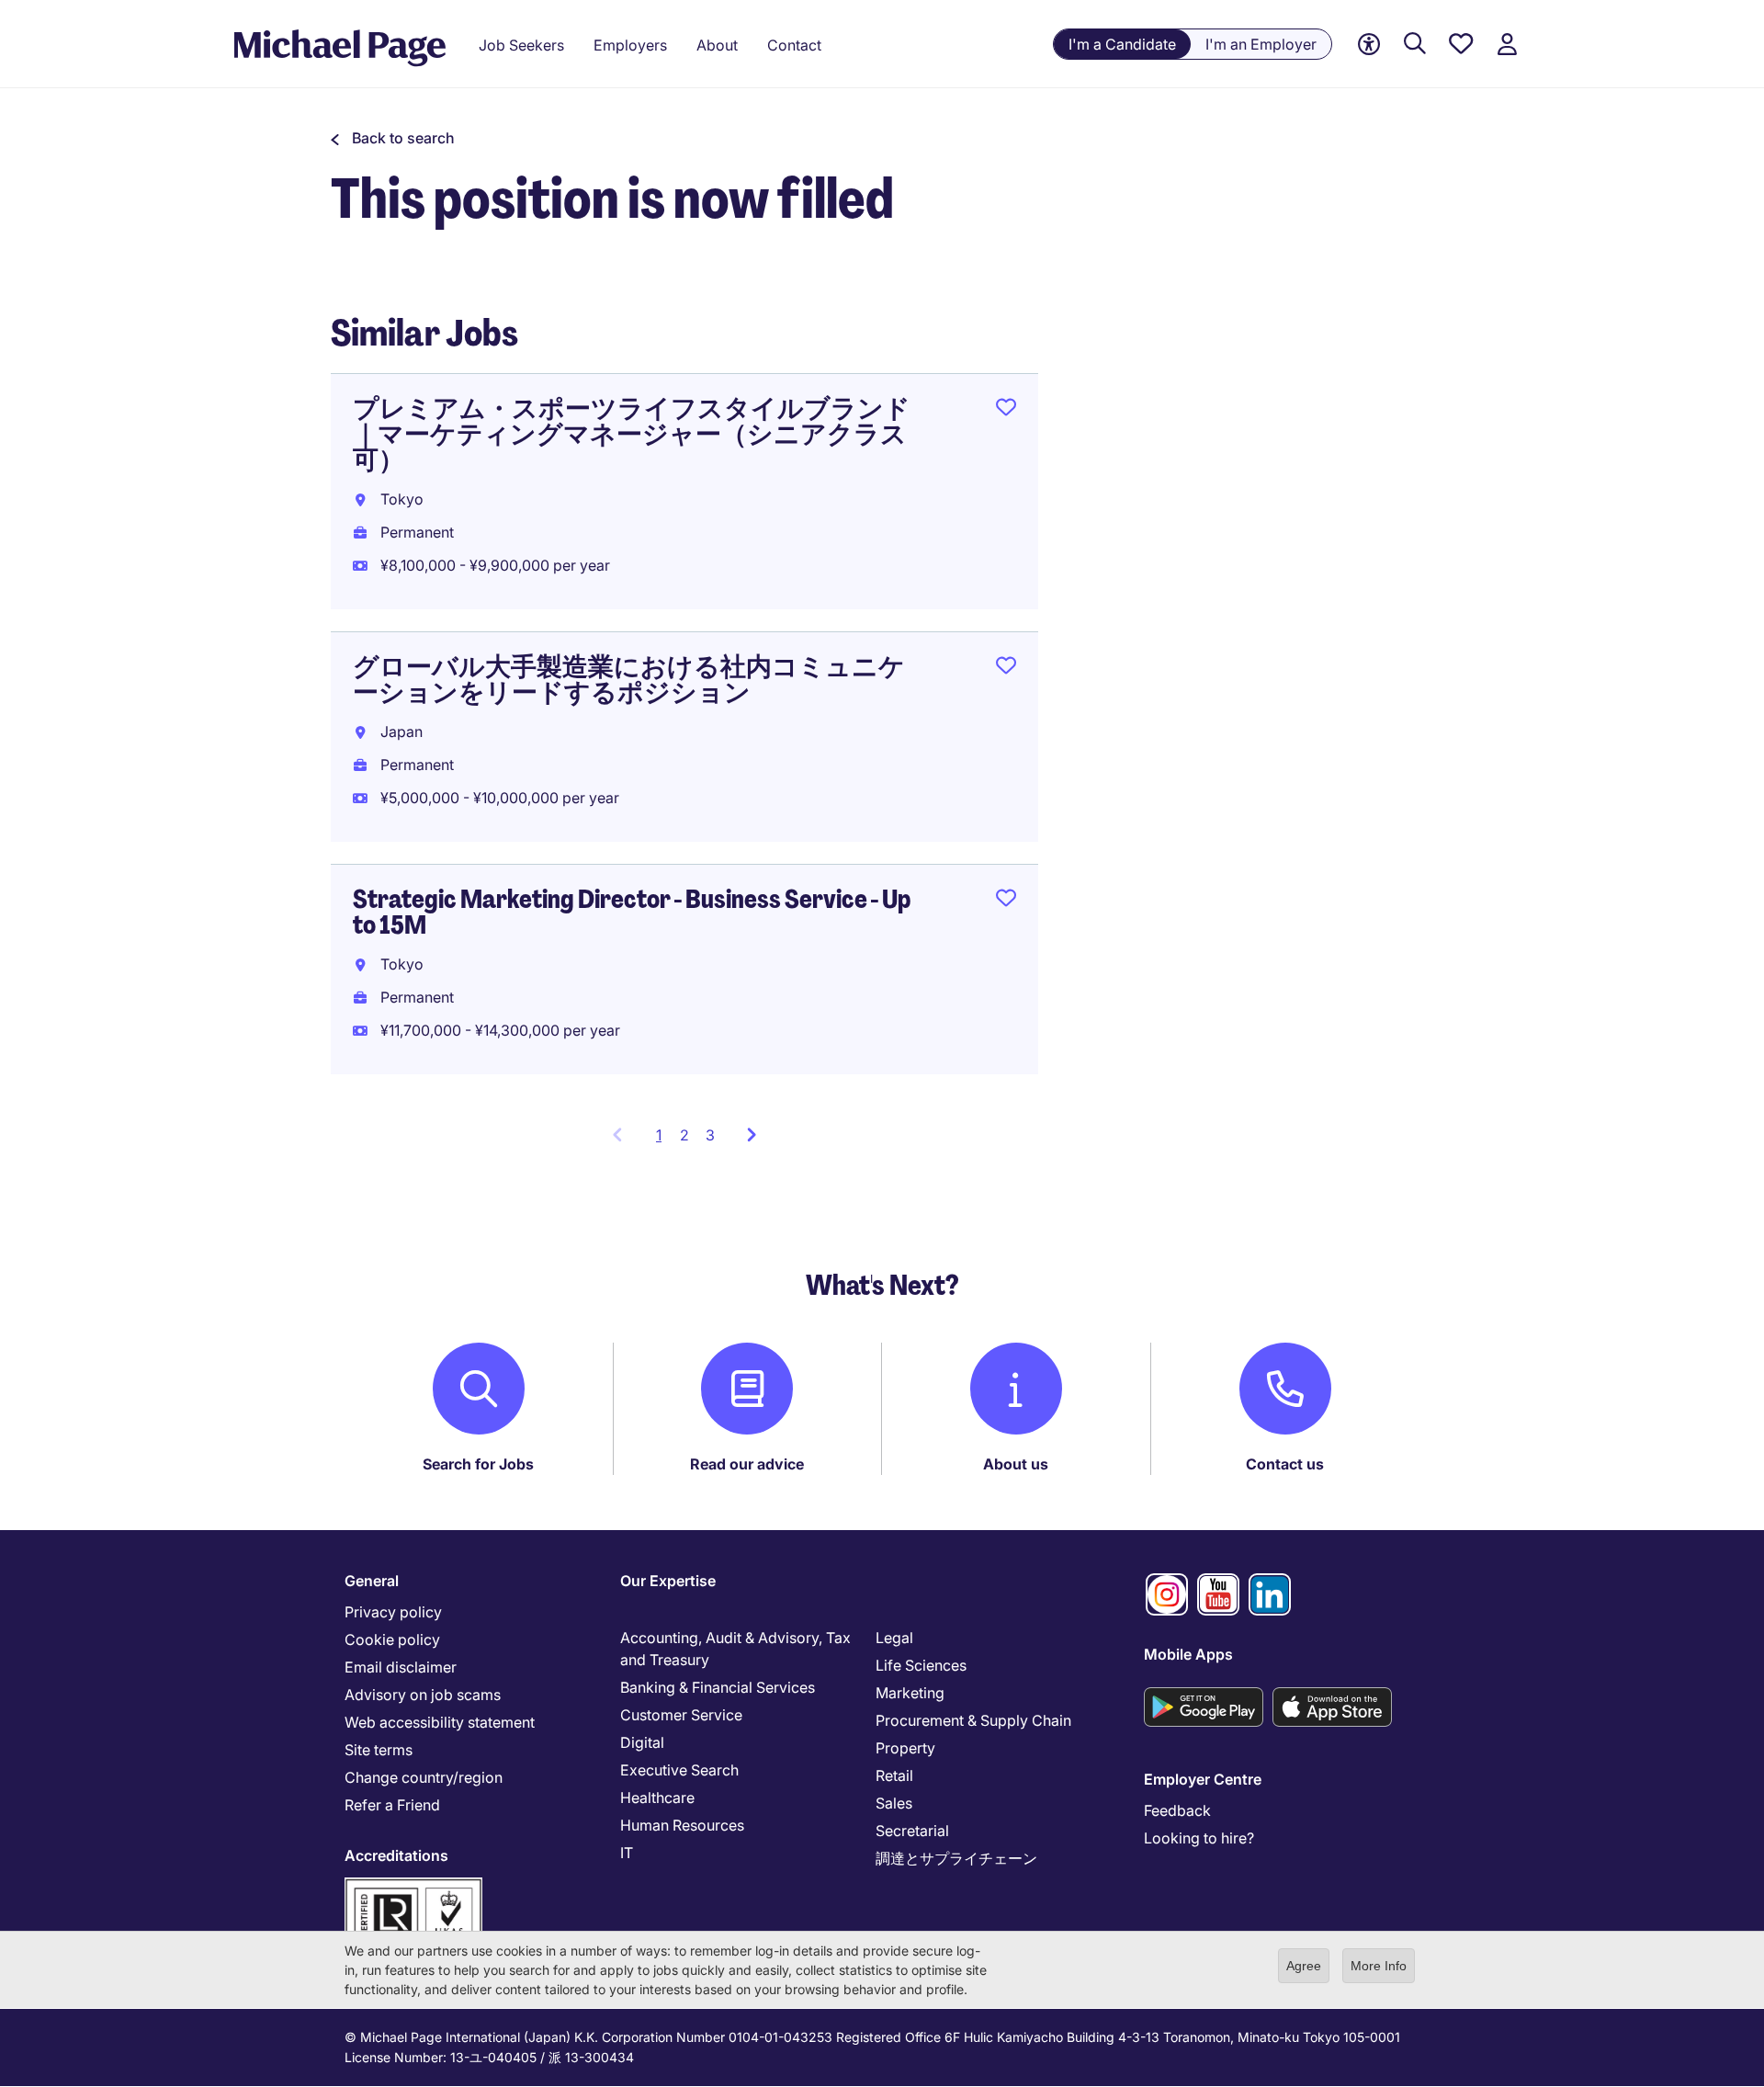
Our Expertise (668, 1581)
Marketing (910, 1693)
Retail (894, 1775)
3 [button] (710, 1135)
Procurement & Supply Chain (973, 1720)
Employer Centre (1203, 1779)
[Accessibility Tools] (1369, 45)
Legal (894, 1638)
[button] (393, 138)
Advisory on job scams (423, 1695)
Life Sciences (921, 1665)
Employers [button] (630, 45)
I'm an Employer (1261, 44)
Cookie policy (392, 1639)
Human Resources (682, 1825)
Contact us (1285, 1464)
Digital (642, 1742)
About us (1016, 1464)
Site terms (379, 1750)
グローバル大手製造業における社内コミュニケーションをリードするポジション (629, 680)
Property (905, 1748)
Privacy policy (393, 1612)
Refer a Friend (392, 1805)
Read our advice (747, 1464)
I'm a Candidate (1122, 44)
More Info (1379, 1966)
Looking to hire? (1199, 1838)
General (372, 1581)
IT (627, 1853)
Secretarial (912, 1831)
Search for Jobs (478, 1464)
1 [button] (664, 1140)
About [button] (717, 45)
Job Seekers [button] (521, 45)
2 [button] (684, 1135)
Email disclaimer (401, 1667)
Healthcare (657, 1798)
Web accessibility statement (440, 1722)
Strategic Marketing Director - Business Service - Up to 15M (632, 912)
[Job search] (1415, 45)
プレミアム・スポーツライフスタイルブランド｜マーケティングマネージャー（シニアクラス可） (632, 434)
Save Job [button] (1006, 411)
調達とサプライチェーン (956, 1858)
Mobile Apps (1188, 1654)
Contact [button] (794, 45)
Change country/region (424, 1777)
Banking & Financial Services (718, 1687)
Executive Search (679, 1770)
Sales (894, 1803)
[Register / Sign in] (1507, 45)
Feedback (1177, 1810)
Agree (1304, 1966)
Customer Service (681, 1715)
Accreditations (396, 1855)
